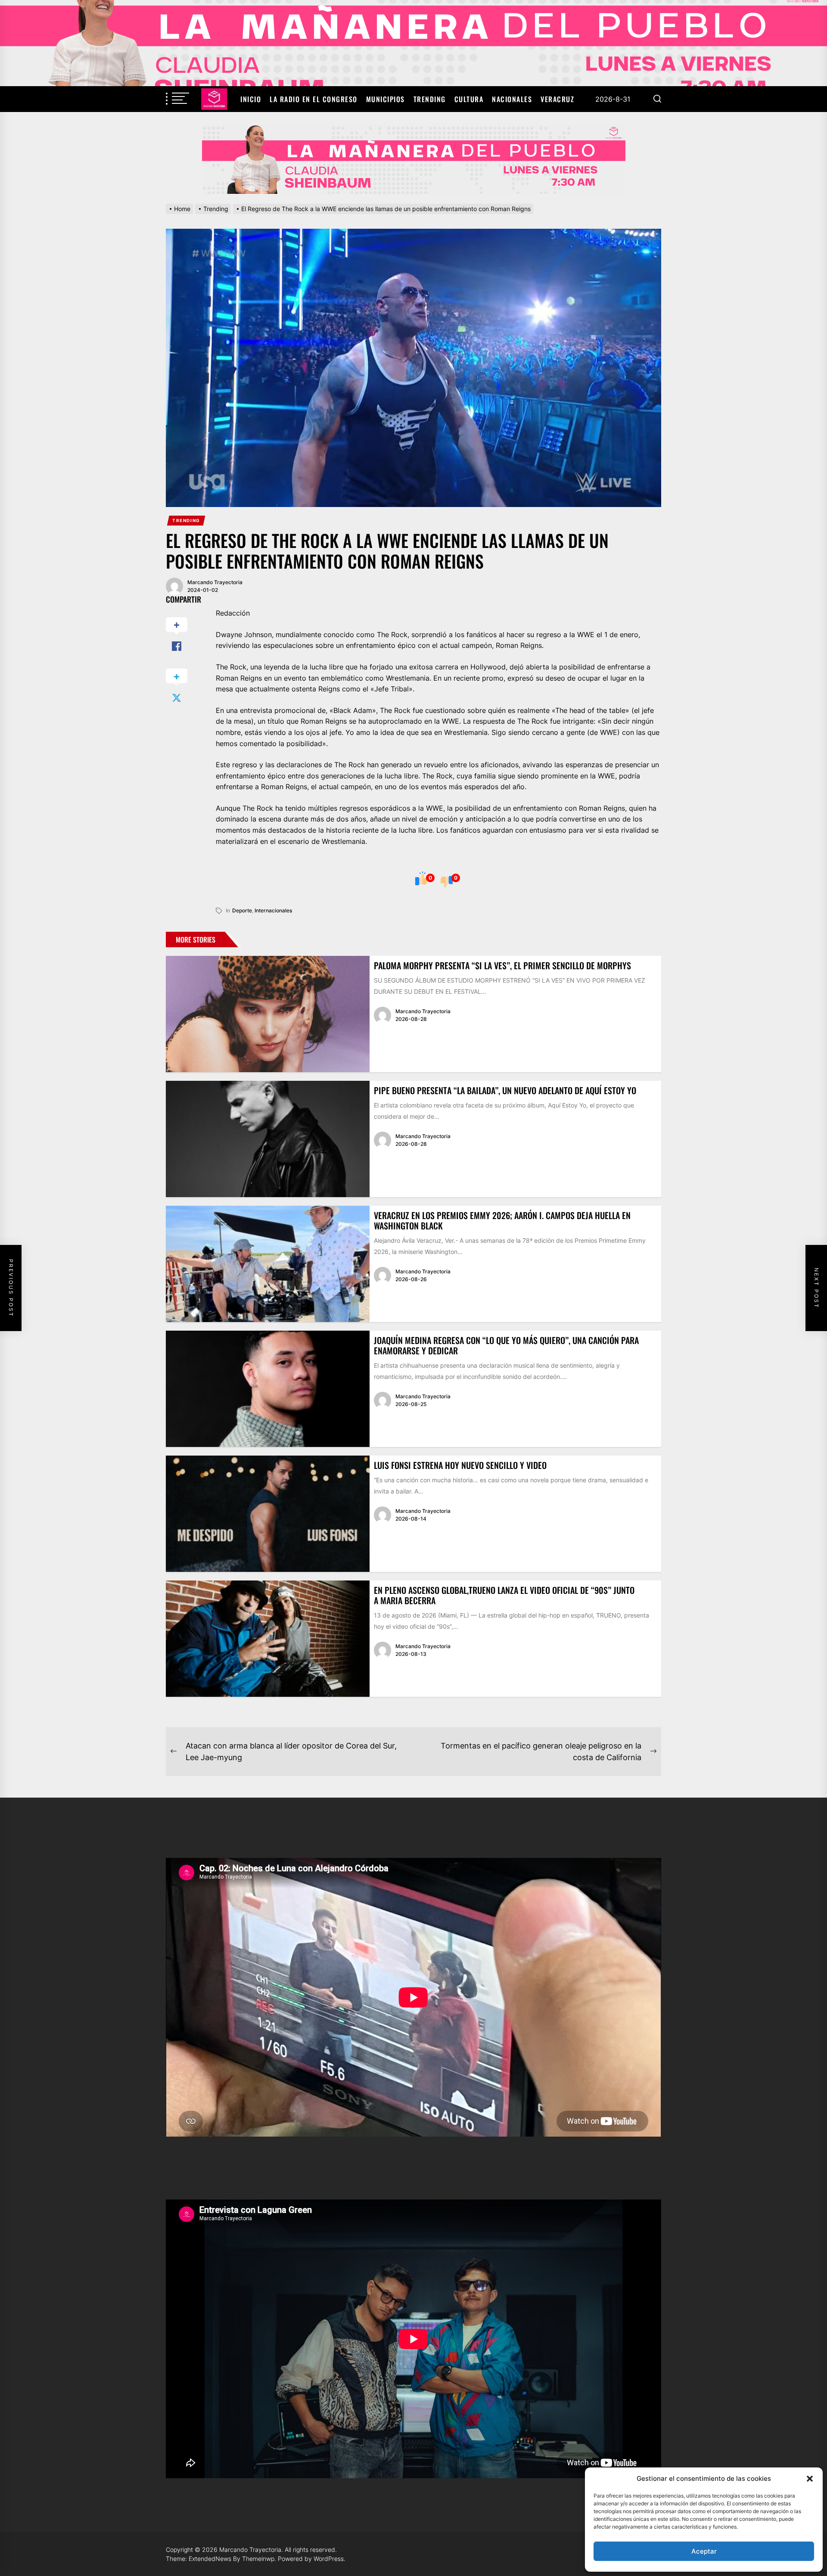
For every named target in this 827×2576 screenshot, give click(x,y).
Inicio (251, 99)
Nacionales (512, 99)
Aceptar (704, 2551)
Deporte (242, 910)
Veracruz (557, 99)
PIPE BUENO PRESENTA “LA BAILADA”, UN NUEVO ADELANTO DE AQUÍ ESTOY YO (505, 1090)
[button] (810, 2479)
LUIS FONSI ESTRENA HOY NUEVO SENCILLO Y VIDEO (460, 1465)
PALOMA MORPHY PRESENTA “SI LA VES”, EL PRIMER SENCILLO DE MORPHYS (502, 965)
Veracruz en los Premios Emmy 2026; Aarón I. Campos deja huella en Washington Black (502, 1220)
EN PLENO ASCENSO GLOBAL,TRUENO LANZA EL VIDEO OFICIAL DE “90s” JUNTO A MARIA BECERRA (504, 1595)
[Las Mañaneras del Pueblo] (413, 159)
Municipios (386, 99)
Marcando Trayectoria (215, 582)
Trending (430, 99)
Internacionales (273, 910)
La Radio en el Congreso (314, 99)
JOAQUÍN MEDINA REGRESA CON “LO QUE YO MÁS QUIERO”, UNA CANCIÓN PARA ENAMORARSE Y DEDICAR (506, 1345)
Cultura (469, 99)
